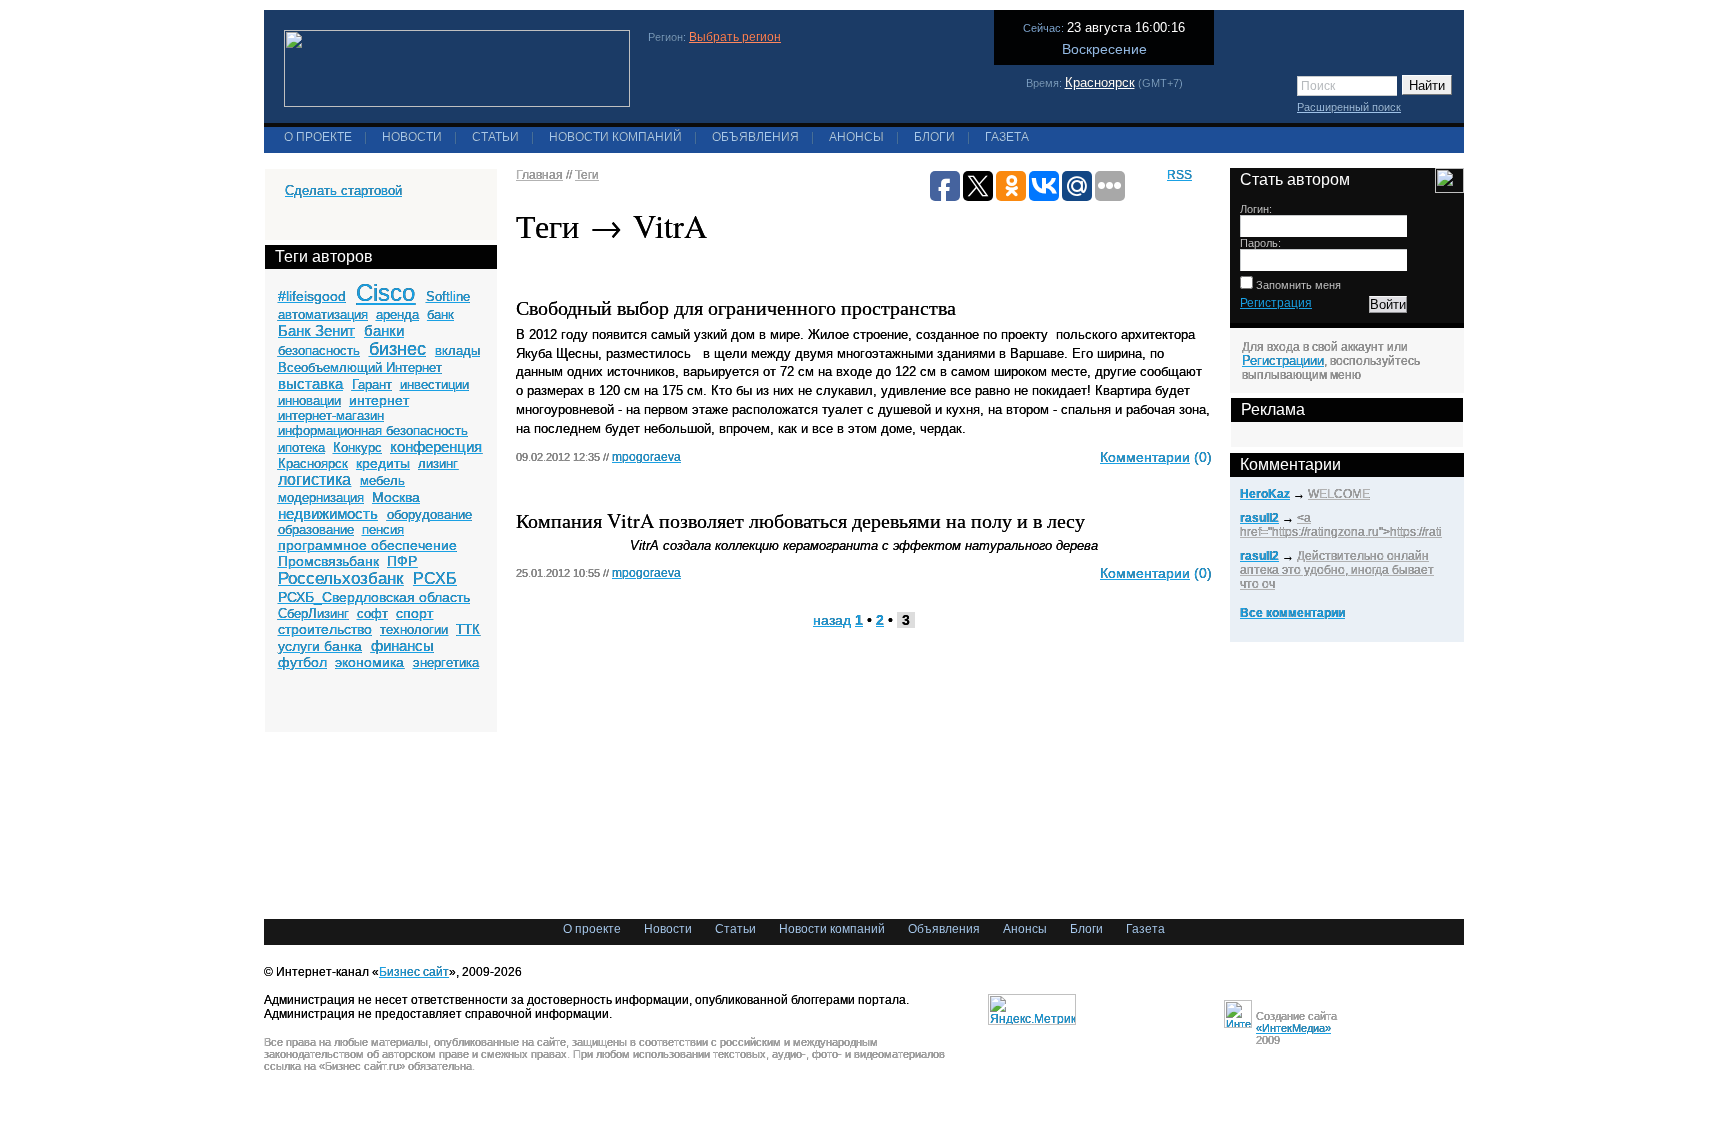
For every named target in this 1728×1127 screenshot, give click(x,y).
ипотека (301, 447)
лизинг (438, 463)
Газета (1007, 137)
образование (316, 529)
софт (372, 613)
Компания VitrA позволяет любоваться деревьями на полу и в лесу (800, 520)
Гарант (372, 384)
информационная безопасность (373, 430)
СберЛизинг (313, 613)
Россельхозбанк (340, 578)
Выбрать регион (735, 37)
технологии (414, 629)
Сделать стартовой (343, 190)
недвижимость (328, 513)
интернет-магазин (331, 415)
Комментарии (1145, 457)
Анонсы (856, 137)
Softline (448, 296)
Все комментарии (1292, 613)
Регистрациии (1283, 360)
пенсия (383, 529)
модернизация (321, 497)
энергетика (446, 662)
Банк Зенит (316, 330)
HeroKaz (1265, 494)
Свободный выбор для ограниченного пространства (736, 307)
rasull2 (1259, 518)
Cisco (385, 292)
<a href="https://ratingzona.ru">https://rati (1341, 525)
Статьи (495, 137)
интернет (379, 400)
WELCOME (1339, 494)
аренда (397, 314)
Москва (396, 497)
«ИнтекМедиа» (1293, 1028)
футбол (302, 662)
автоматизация (323, 314)
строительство (325, 629)
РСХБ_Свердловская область (374, 597)
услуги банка (320, 646)
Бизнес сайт (414, 972)
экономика (369, 662)
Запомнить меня (1297, 285)
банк (440, 314)
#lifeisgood (312, 296)
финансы (402, 645)
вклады (457, 350)
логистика (314, 479)
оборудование (429, 514)
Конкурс (357, 447)
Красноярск (1100, 82)
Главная (539, 175)
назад (832, 620)
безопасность (319, 350)
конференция (436, 446)
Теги (587, 175)
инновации (309, 400)
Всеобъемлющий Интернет (360, 367)
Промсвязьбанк (328, 561)
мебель (382, 480)
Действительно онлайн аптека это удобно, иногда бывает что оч (1337, 570)
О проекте (318, 137)
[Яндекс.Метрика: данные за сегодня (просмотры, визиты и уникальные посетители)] (1032, 1009)
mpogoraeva (646, 457)
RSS (1179, 175)
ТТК (468, 629)
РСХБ (435, 578)
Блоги (934, 137)
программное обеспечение (367, 545)
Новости (412, 137)
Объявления (755, 137)
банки (384, 330)
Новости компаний (615, 137)
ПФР (402, 561)
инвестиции (434, 384)
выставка (310, 383)
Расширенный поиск (1349, 107)
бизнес (397, 349)
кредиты (383, 463)
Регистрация (1276, 303)
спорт (414, 613)
